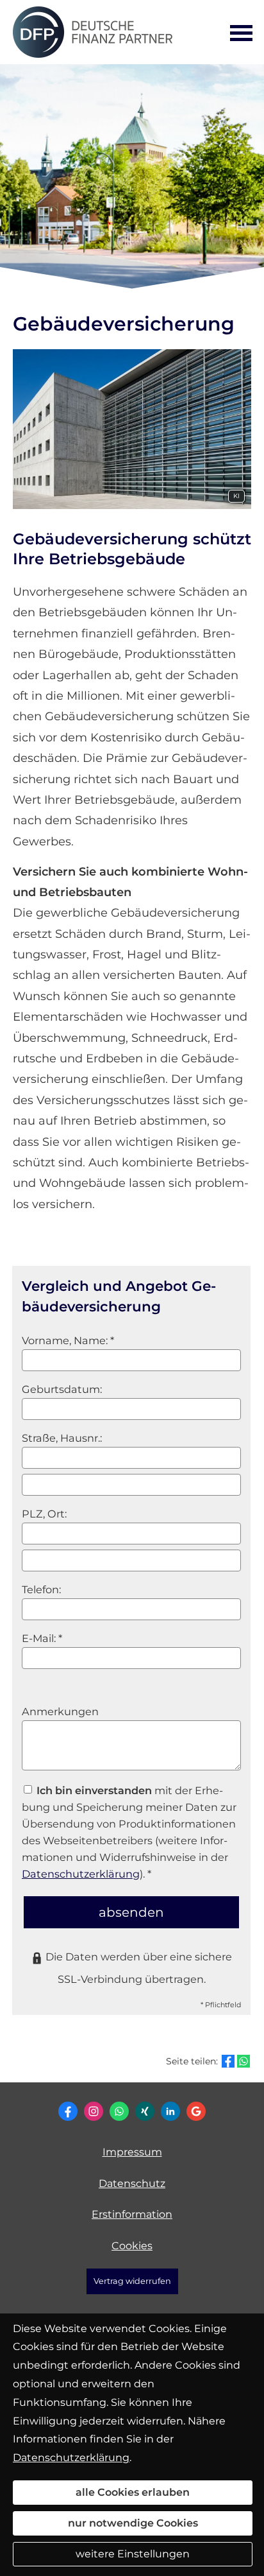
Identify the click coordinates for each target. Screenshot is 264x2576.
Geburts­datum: (62, 1389)
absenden (131, 1912)
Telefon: (41, 1589)
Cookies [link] (132, 2246)
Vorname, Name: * (68, 1340)
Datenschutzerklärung (81, 1874)
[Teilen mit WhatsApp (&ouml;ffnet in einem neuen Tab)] (243, 2061)
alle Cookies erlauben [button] (133, 2492)
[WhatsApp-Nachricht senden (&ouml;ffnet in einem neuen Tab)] (119, 2111)
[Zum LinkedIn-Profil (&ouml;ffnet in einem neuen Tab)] (170, 2111)
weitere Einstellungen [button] (133, 2554)
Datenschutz (132, 2183)
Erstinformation (132, 2214)
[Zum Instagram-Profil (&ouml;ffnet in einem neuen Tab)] (94, 2111)
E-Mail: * (42, 1638)
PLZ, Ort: (44, 1514)
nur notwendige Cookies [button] (133, 2523)
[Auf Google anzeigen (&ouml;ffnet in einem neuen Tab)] (196, 2111)
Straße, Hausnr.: (62, 1438)
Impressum (132, 2152)
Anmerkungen (60, 1711)
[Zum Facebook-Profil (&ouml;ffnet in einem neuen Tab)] (68, 2111)
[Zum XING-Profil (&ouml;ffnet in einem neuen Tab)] (145, 2111)
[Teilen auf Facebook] (228, 2061)
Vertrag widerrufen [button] (132, 2281)
